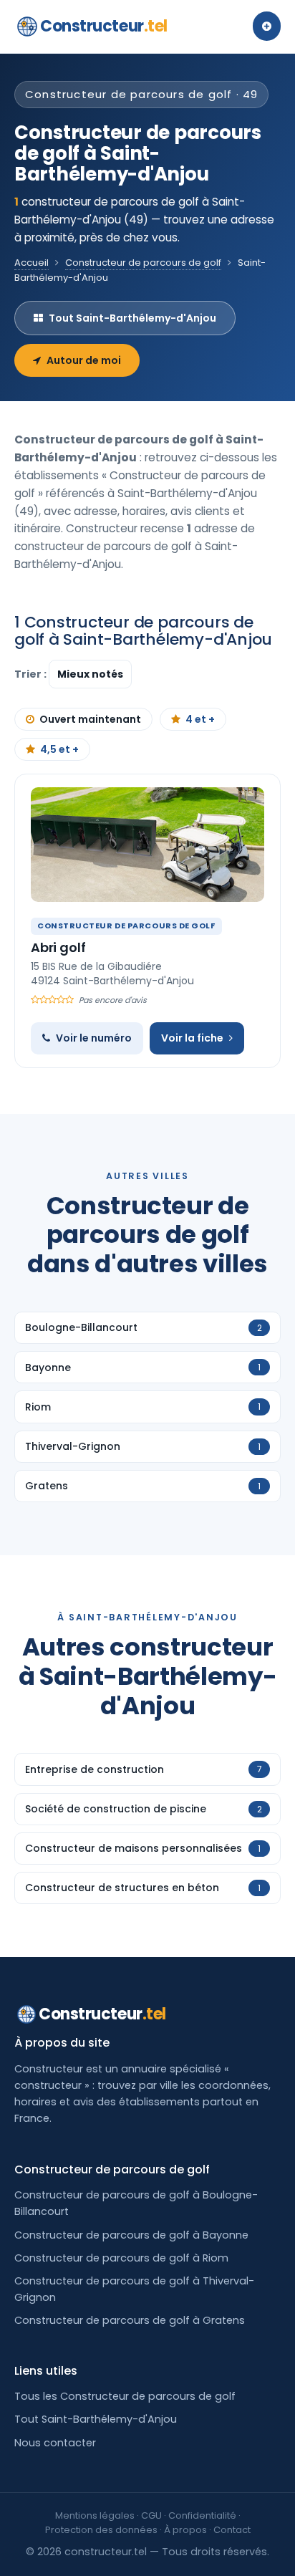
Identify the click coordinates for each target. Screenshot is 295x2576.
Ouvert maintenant (90, 719)
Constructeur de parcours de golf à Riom (121, 2258)
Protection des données (101, 2530)
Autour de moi (84, 360)
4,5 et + (59, 749)
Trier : (32, 674)
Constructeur (104, 26)
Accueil (32, 263)
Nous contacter (55, 2443)
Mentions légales (95, 2515)
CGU (151, 2515)
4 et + (200, 719)
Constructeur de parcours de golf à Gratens (130, 2320)
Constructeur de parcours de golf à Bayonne (131, 2235)
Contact (232, 2530)
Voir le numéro (94, 1038)
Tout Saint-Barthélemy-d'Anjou (132, 318)
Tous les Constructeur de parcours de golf (125, 2396)
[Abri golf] (147, 845)
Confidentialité (202, 2515)
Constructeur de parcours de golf (143, 263)
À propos (185, 2530)
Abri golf (58, 947)
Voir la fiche (192, 1038)
